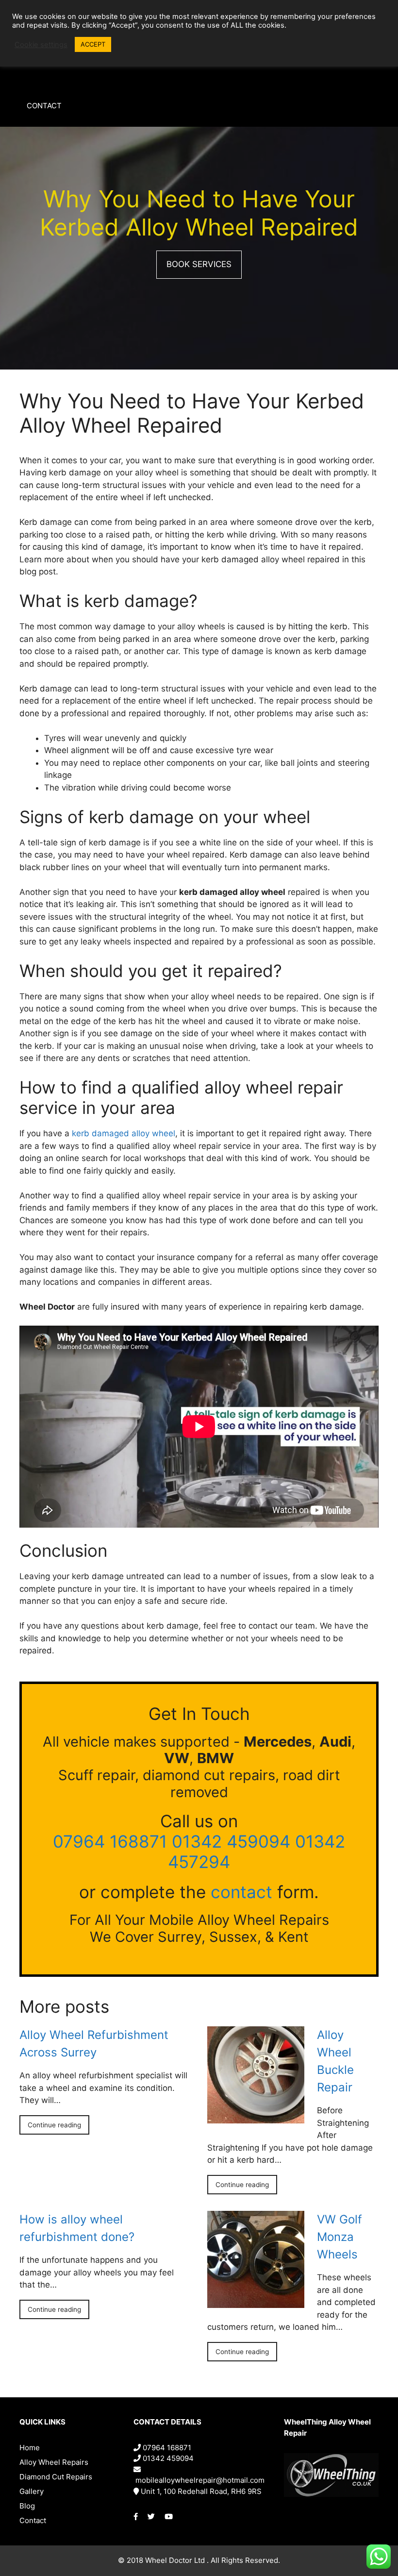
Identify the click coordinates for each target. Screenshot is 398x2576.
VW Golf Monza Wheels (340, 2237)
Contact (44, 106)
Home (30, 2448)
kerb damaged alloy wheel (124, 1133)
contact (241, 1892)
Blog (27, 2506)
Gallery (32, 2491)
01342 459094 (231, 1841)
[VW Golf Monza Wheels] (256, 2302)
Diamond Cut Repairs (56, 2477)
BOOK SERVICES (199, 264)
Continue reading (54, 2125)
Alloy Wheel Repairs (54, 2462)
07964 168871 (110, 1841)
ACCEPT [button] (93, 44)
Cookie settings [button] (41, 45)
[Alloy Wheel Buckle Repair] (256, 2117)
